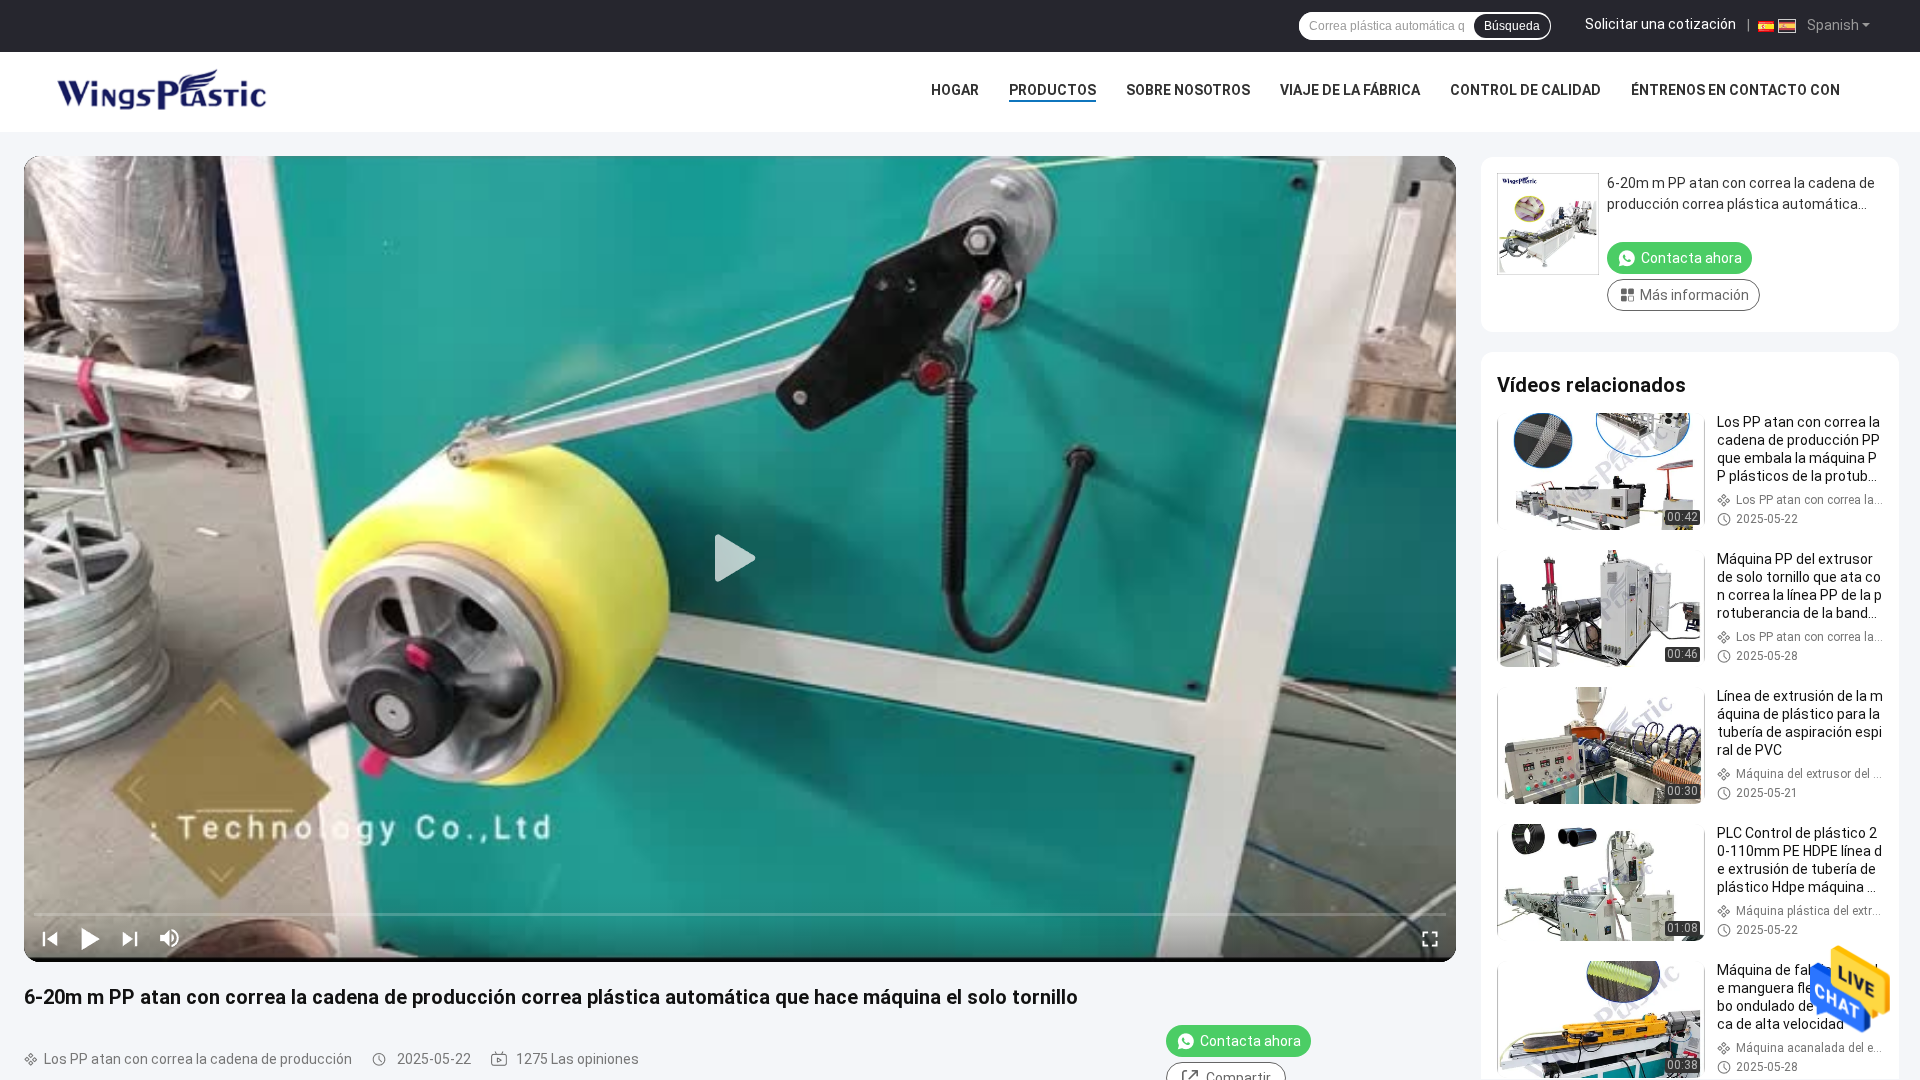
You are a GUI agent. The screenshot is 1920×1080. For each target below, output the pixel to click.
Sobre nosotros (1188, 90)
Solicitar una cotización (1660, 24)
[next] (130, 938)
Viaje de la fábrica (1350, 90)
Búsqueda (1512, 26)
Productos (1052, 90)
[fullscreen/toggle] (1430, 938)
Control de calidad (1525, 90)
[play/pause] (90, 938)
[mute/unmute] (170, 938)
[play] (740, 559)
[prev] (50, 938)
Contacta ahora (1250, 1041)
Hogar (955, 90)
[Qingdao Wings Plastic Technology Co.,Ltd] (160, 92)
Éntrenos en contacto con (1735, 90)
